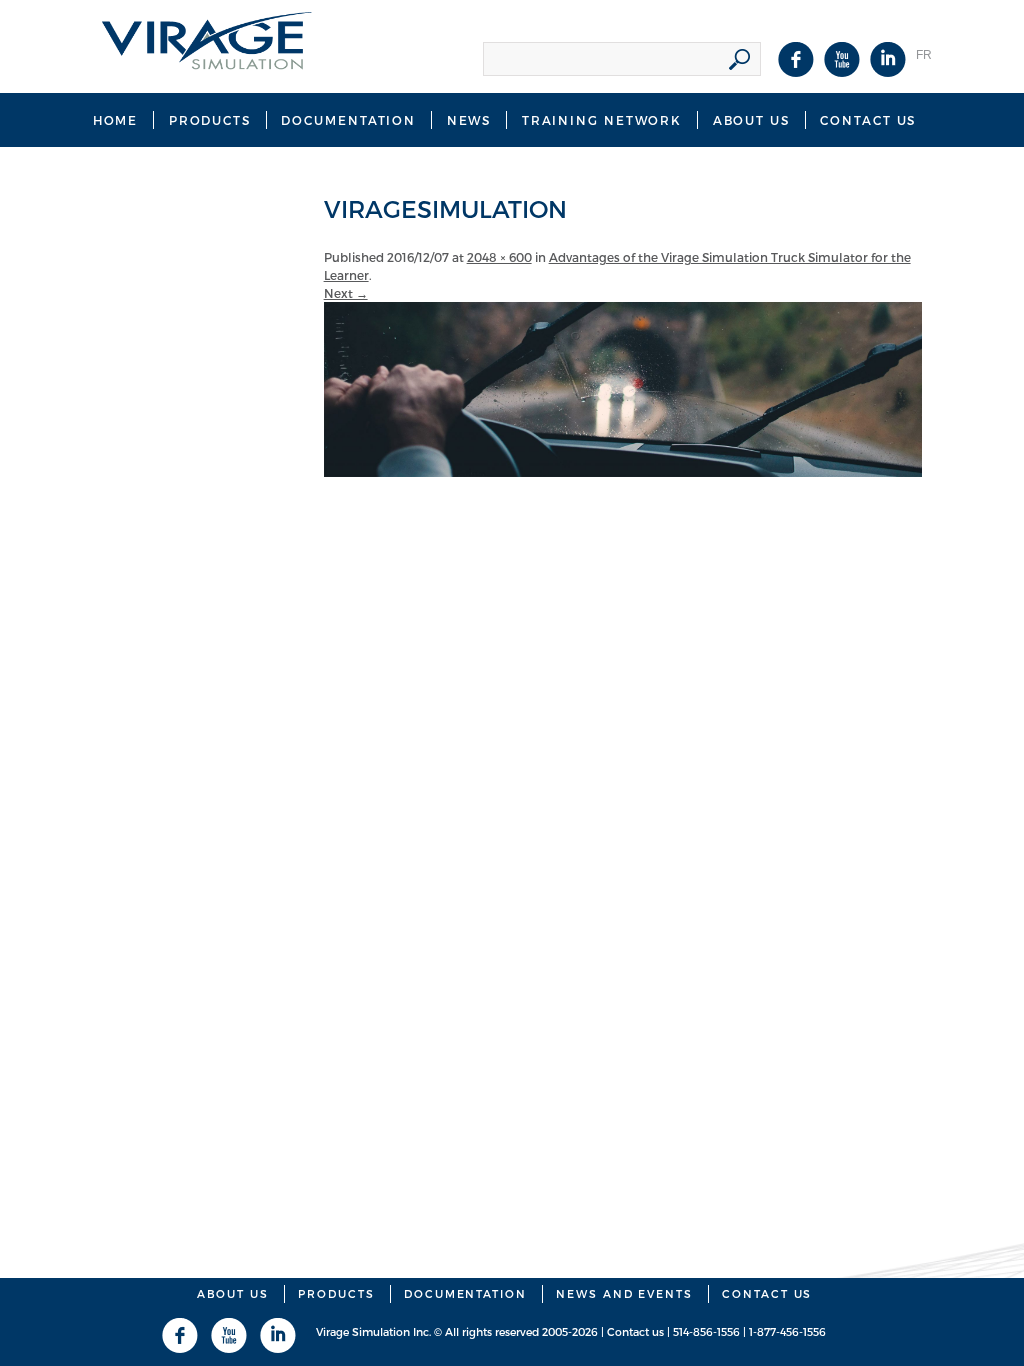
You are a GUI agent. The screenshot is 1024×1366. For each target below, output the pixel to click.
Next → (346, 293)
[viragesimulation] (623, 472)
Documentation (348, 120)
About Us (751, 120)
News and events (624, 1293)
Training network (602, 120)
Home (116, 120)
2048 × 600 (499, 257)
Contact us (868, 120)
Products (210, 120)
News (469, 120)
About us (233, 1293)
